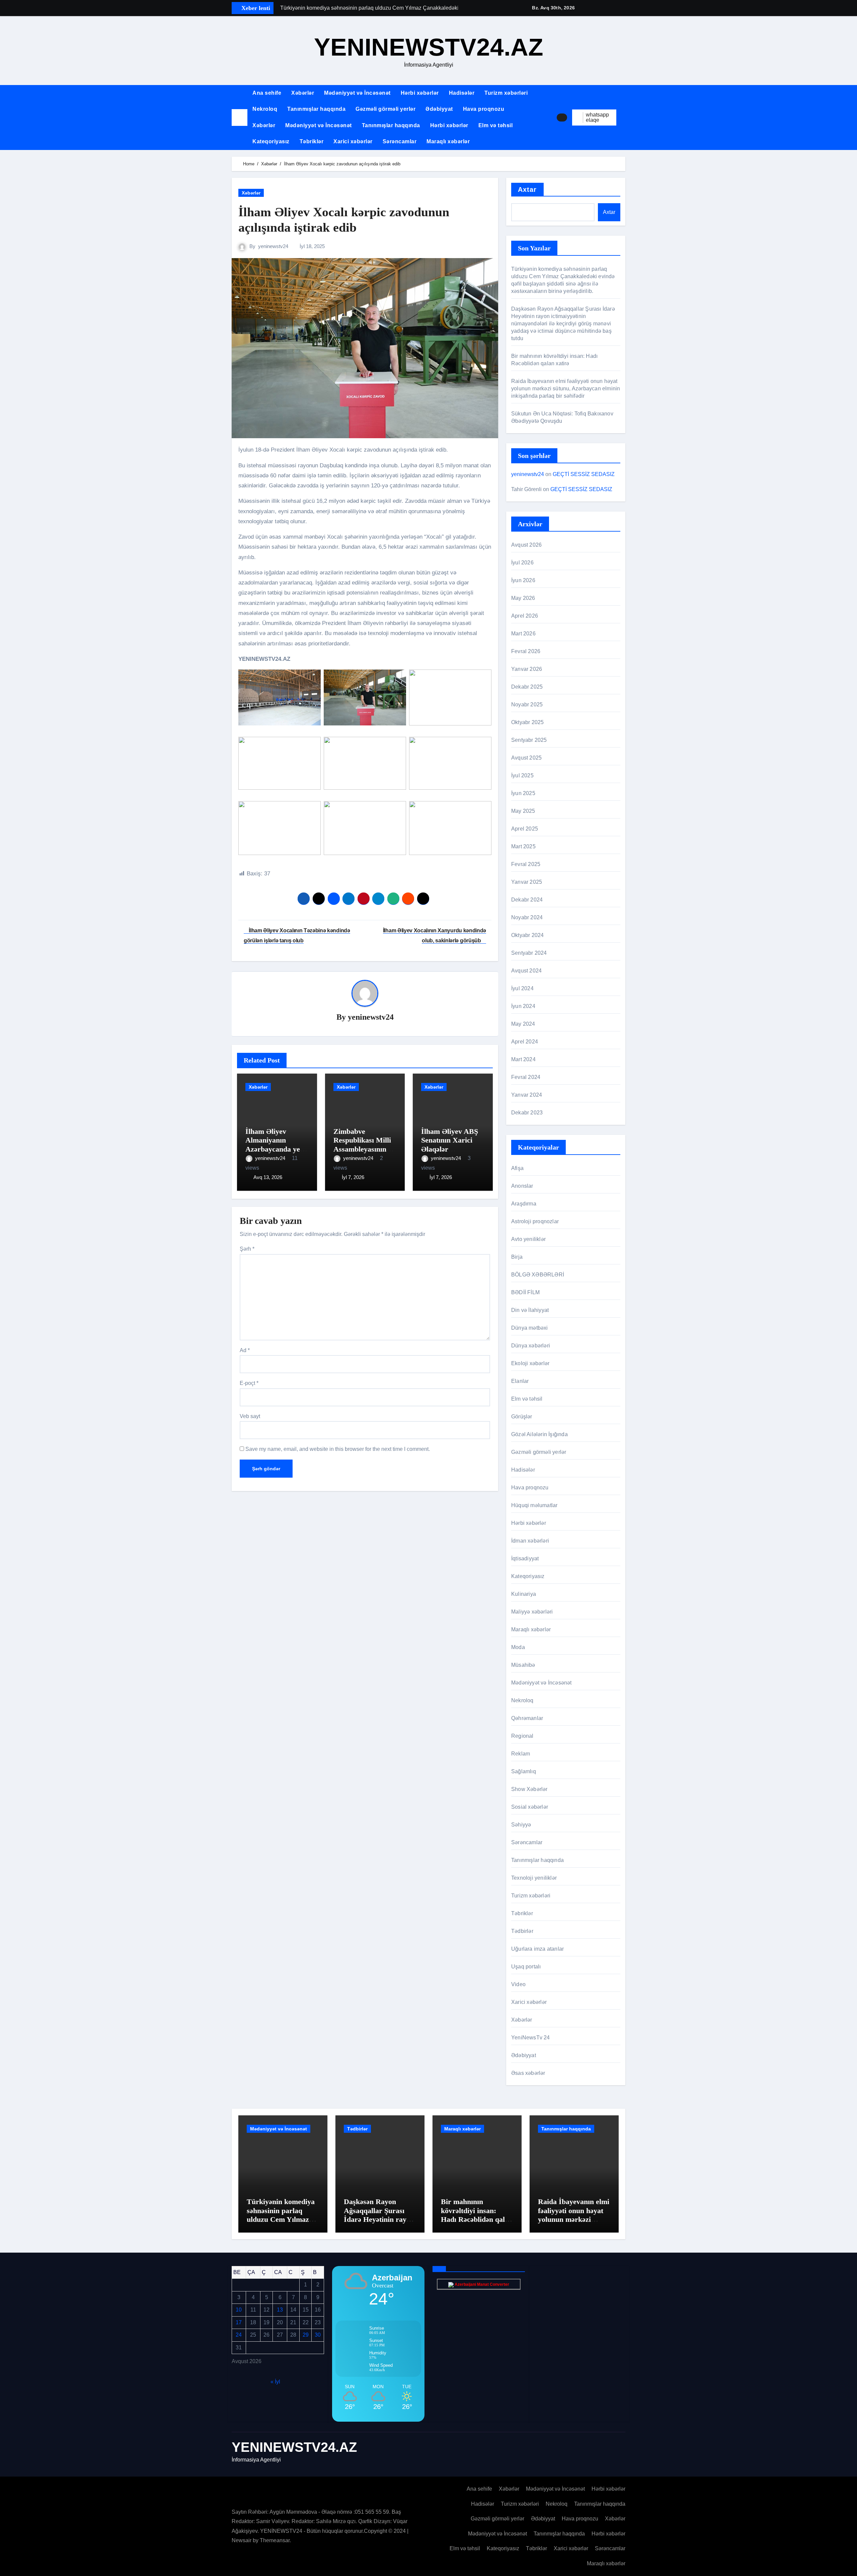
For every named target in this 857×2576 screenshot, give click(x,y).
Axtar (527, 189)
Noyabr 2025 (527, 705)
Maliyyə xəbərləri (532, 1612)
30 (318, 2335)
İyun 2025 (523, 793)
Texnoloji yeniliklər (534, 1878)
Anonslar (522, 1186)
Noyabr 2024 (527, 917)
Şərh (247, 1249)
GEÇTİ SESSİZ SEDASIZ (584, 474)
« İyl (275, 2381)
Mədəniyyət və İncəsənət (357, 93)
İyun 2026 (523, 580)
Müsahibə (523, 1665)
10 (239, 2310)
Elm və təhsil (496, 125)
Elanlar (520, 1381)
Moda (518, 1647)
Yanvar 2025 (527, 882)
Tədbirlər (522, 1931)
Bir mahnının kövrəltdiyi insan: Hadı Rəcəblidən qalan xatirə (477, 2215)
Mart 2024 (523, 1059)
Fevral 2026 (526, 651)
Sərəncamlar (400, 141)
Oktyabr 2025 (527, 722)
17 (239, 2322)
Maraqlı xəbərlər (448, 141)
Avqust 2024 (526, 971)
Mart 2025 (523, 846)
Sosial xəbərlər (530, 1807)
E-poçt (249, 1383)
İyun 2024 (523, 1006)
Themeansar (275, 2540)
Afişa (517, 1168)
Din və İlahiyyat (530, 1310)
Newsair (242, 2540)
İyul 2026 (522, 563)
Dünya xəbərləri (531, 1346)
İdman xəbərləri (530, 1541)
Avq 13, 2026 (268, 1177)
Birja (517, 1257)
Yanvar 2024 (527, 1095)
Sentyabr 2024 (529, 953)
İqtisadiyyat (525, 1558)
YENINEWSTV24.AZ (429, 47)
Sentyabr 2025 (529, 740)
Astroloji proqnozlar (535, 1221)
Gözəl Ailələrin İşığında (539, 1434)
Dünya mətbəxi (530, 1328)
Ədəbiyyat (439, 109)
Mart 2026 (523, 634)
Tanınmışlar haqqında (316, 109)
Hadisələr (462, 93)
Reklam (521, 1754)
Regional (522, 1736)
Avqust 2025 (526, 758)
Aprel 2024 (525, 1042)
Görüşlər (522, 1417)
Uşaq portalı (526, 1967)
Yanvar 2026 (527, 669)
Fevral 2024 (526, 1077)
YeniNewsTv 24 (531, 2038)
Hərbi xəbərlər (420, 93)
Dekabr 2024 (527, 900)
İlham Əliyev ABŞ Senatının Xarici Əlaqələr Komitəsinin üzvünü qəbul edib (450, 1149)
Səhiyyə (521, 1825)
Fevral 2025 (526, 864)
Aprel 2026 (525, 616)
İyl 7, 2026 (353, 1177)
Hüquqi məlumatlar (534, 1505)
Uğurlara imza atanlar (537, 1949)
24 (239, 2335)
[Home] (240, 117)
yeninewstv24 (273, 246)
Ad (245, 1350)
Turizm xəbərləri (506, 93)
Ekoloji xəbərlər (530, 1363)
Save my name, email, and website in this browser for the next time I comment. (338, 1449)
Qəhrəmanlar (527, 1718)
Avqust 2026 (526, 545)
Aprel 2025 (525, 829)
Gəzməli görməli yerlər (385, 109)
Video (518, 1984)
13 (280, 2310)
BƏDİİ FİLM (525, 1292)
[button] (623, 118)
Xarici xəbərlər (353, 141)
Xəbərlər (303, 93)
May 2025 (523, 811)
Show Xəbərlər (529, 1789)
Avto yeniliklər (528, 1239)
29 (306, 2335)
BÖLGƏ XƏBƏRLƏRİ (538, 1275)
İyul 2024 (522, 988)
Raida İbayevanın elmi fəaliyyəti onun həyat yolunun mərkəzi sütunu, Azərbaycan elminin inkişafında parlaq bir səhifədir (566, 388)
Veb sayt (250, 1416)
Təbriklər (312, 141)
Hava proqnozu (484, 109)
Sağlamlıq (524, 1771)
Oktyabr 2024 (527, 935)
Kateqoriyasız (271, 141)
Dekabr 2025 (527, 687)
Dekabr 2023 (527, 1113)
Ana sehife (267, 93)
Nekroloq (265, 109)
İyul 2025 (522, 775)
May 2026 (523, 598)
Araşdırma (524, 1204)
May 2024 (523, 1024)
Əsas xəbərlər (528, 2073)
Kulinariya (524, 1594)
